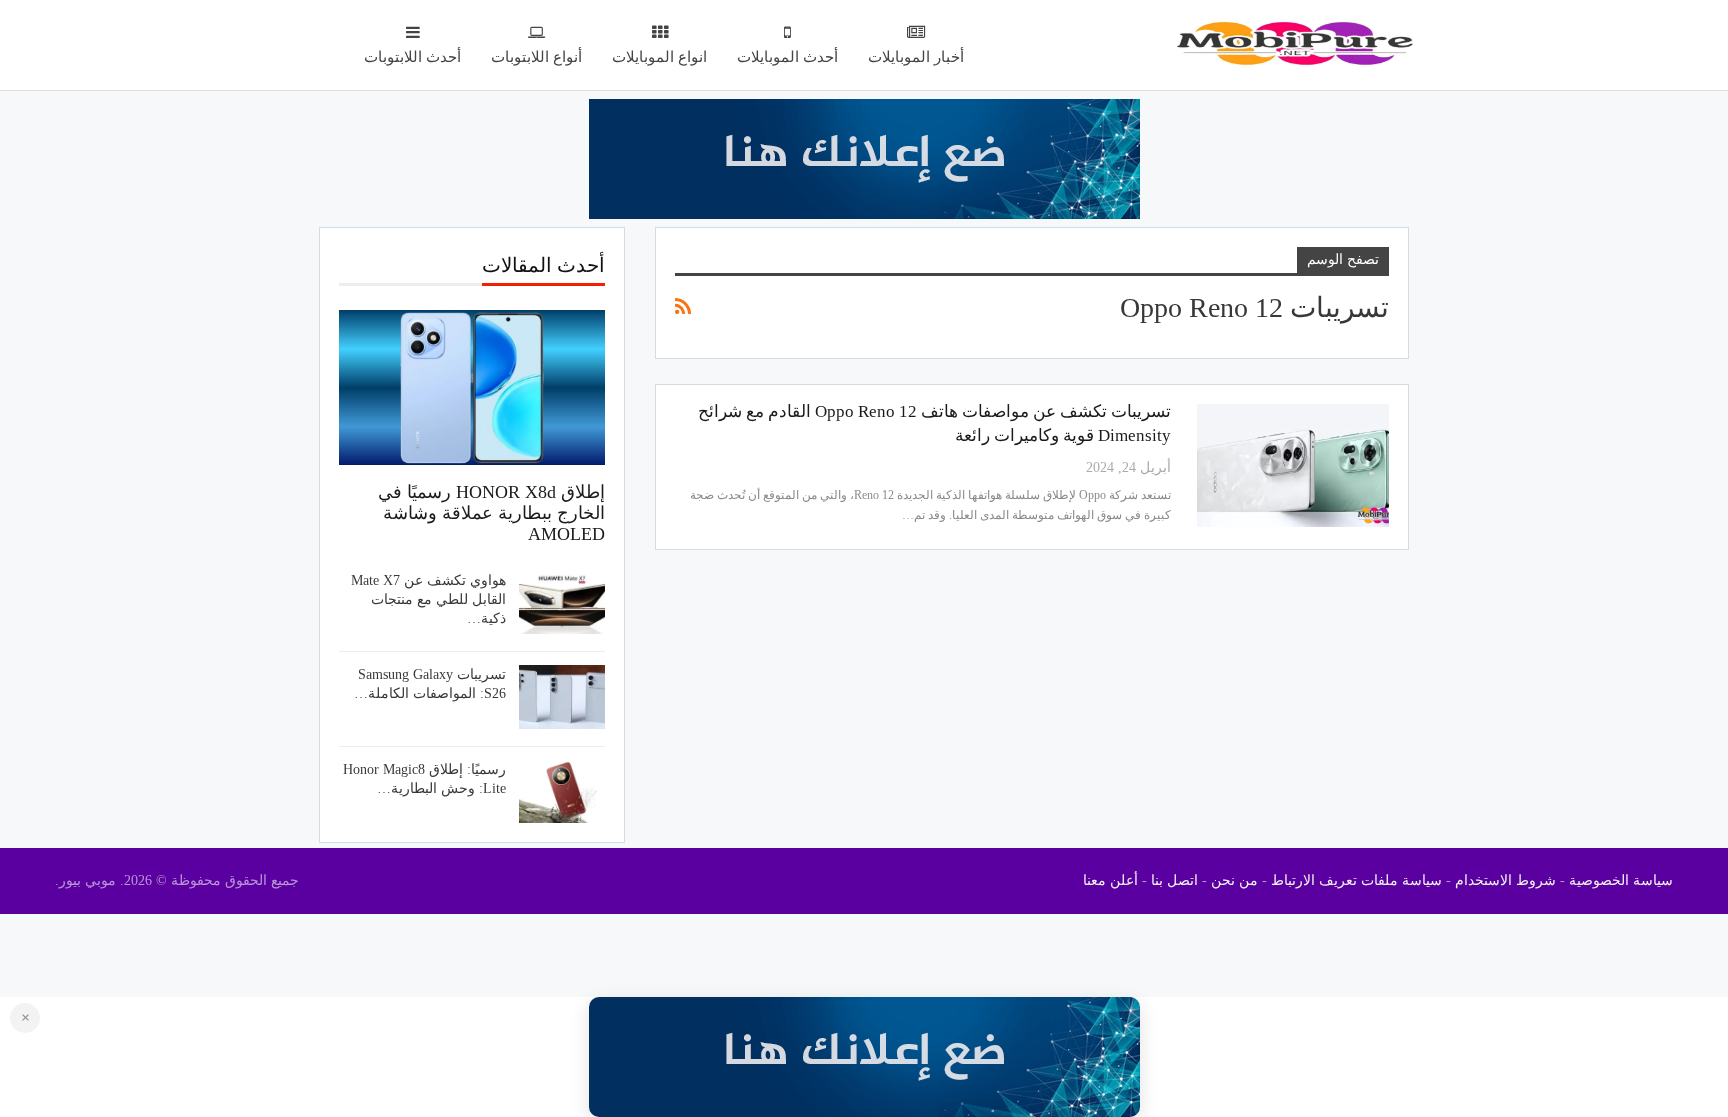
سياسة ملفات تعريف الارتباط (1356, 880)
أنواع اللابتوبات (536, 57)
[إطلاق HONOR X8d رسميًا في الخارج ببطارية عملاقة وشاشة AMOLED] (472, 387)
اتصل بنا (1174, 880)
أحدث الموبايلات (787, 57)
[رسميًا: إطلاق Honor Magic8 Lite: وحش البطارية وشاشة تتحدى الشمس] (562, 792)
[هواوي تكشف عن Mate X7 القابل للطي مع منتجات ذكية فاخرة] (562, 603)
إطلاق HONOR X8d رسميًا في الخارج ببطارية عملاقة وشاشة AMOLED (491, 513)
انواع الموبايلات (659, 57)
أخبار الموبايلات (916, 57)
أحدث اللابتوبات (412, 57)
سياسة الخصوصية (1621, 880)
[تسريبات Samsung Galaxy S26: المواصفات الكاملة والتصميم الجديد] (562, 697)
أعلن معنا (1110, 880)
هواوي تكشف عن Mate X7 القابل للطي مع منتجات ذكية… (428, 599)
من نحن (1234, 880)
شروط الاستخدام (1505, 880)
